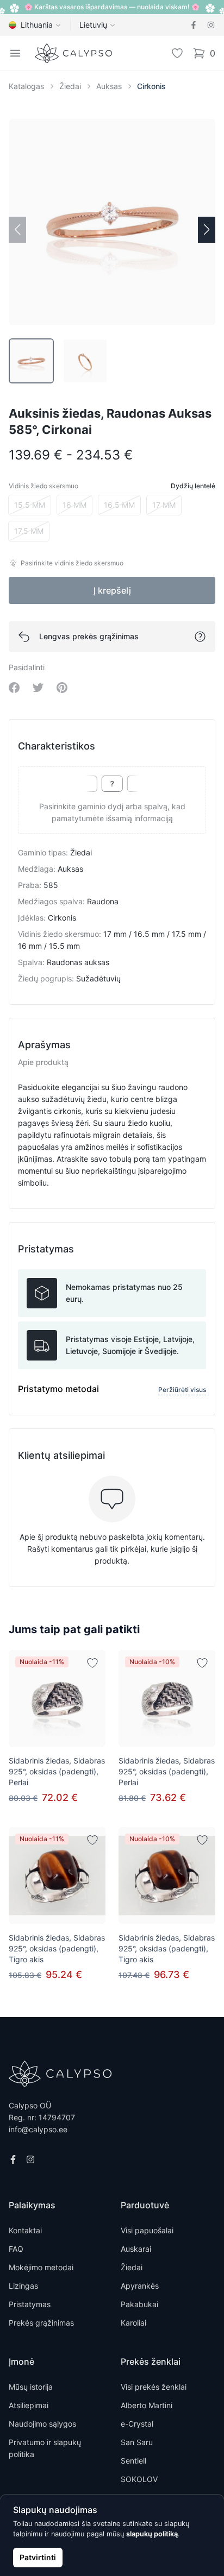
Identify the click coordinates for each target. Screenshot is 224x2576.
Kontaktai (25, 2230)
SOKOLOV (139, 2479)
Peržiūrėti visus (182, 1390)
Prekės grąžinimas (41, 2323)
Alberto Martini (147, 2405)
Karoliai (133, 2323)
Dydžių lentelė (193, 486)
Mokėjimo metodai (41, 2267)
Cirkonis (151, 86)
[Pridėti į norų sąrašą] (92, 1663)
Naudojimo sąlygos (42, 2424)
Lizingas (23, 2286)
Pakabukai (139, 2304)
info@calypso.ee (38, 2129)
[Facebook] (194, 25)
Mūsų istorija (31, 2387)
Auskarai (136, 2249)
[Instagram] (211, 25)
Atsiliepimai (29, 2405)
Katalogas (26, 86)
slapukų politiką (152, 2534)
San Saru (137, 2442)
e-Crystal (137, 2424)
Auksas (109, 86)
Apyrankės (140, 2286)
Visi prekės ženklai (154, 2387)
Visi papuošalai (147, 2230)
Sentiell (133, 2461)
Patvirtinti (38, 2557)
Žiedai (70, 86)
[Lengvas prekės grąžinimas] (200, 637)
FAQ (16, 2249)
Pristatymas (30, 2304)
